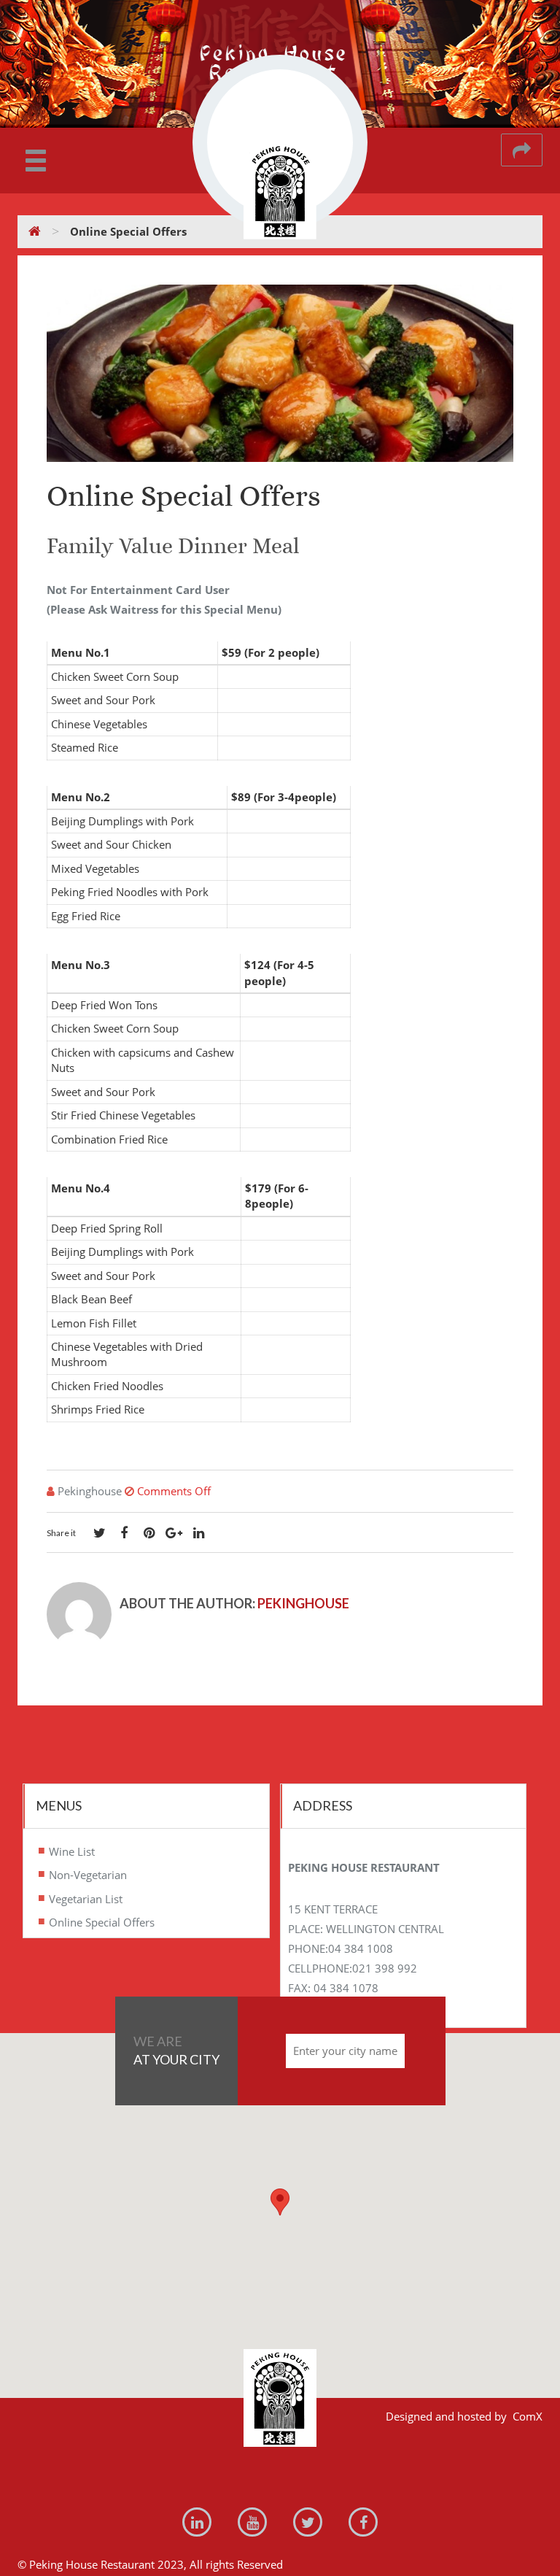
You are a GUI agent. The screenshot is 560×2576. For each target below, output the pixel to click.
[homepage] (35, 231)
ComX (528, 2416)
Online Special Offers (102, 1922)
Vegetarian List (86, 1898)
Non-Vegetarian (88, 1875)
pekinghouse (303, 1603)
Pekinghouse (90, 1491)
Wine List (72, 1851)
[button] (280, 2202)
